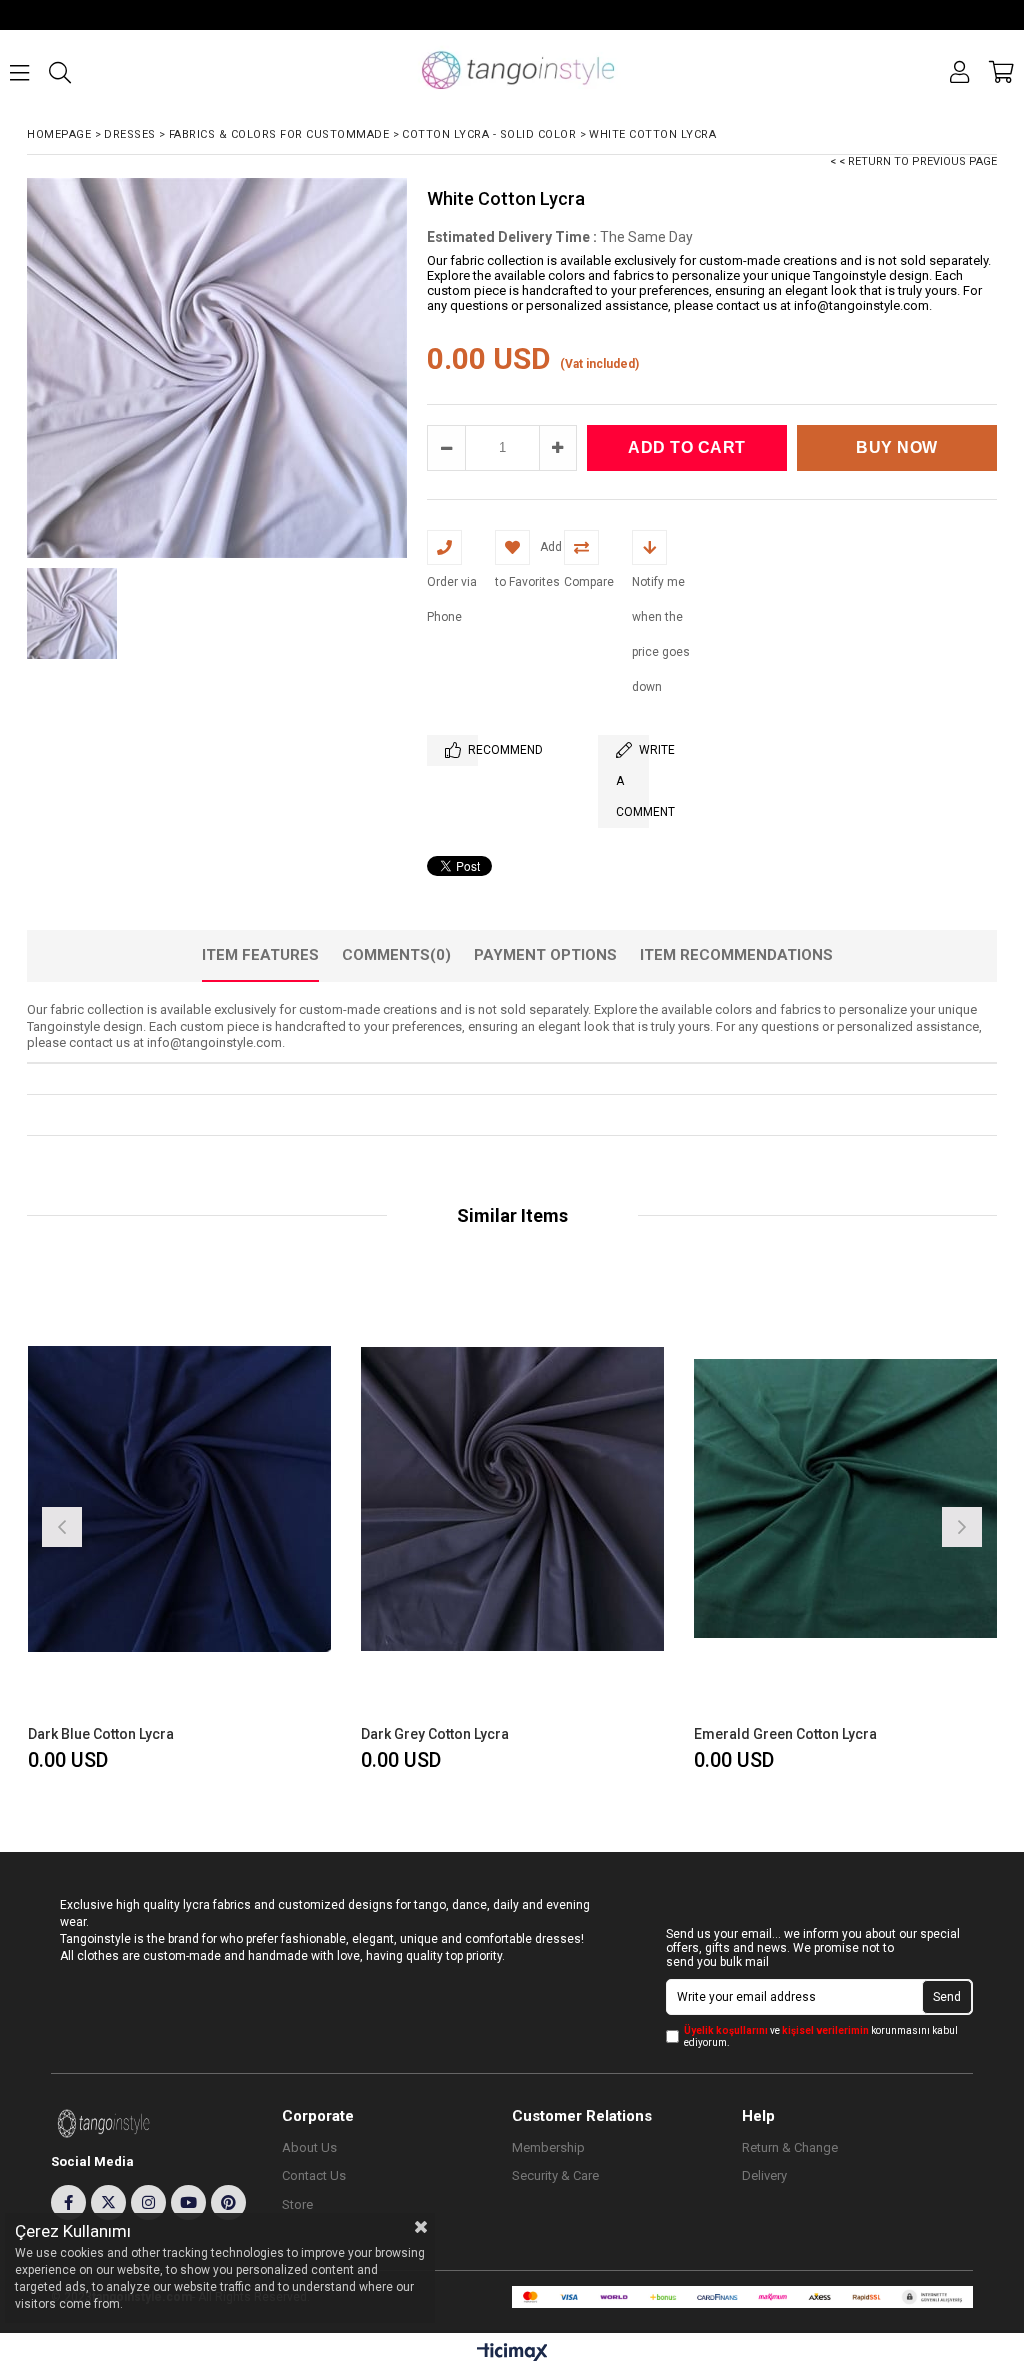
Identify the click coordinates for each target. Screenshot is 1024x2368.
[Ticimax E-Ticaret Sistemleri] (512, 2353)
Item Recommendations (736, 955)
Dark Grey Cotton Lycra (435, 1734)
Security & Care (555, 2175)
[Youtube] (188, 2202)
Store (297, 2204)
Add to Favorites (179, 1524)
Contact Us (314, 2175)
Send (947, 1997)
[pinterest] (228, 2202)
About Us (309, 2147)
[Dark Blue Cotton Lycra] (179, 1498)
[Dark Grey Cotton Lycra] (512, 1498)
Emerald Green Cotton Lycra (785, 1734)
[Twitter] (108, 2202)
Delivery (764, 2175)
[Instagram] (148, 2202)
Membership (548, 2147)
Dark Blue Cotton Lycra (101, 1734)
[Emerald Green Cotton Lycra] (845, 1498)
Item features (260, 955)
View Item (252, 1524)
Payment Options (545, 955)
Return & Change (790, 2147)
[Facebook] (68, 2202)
